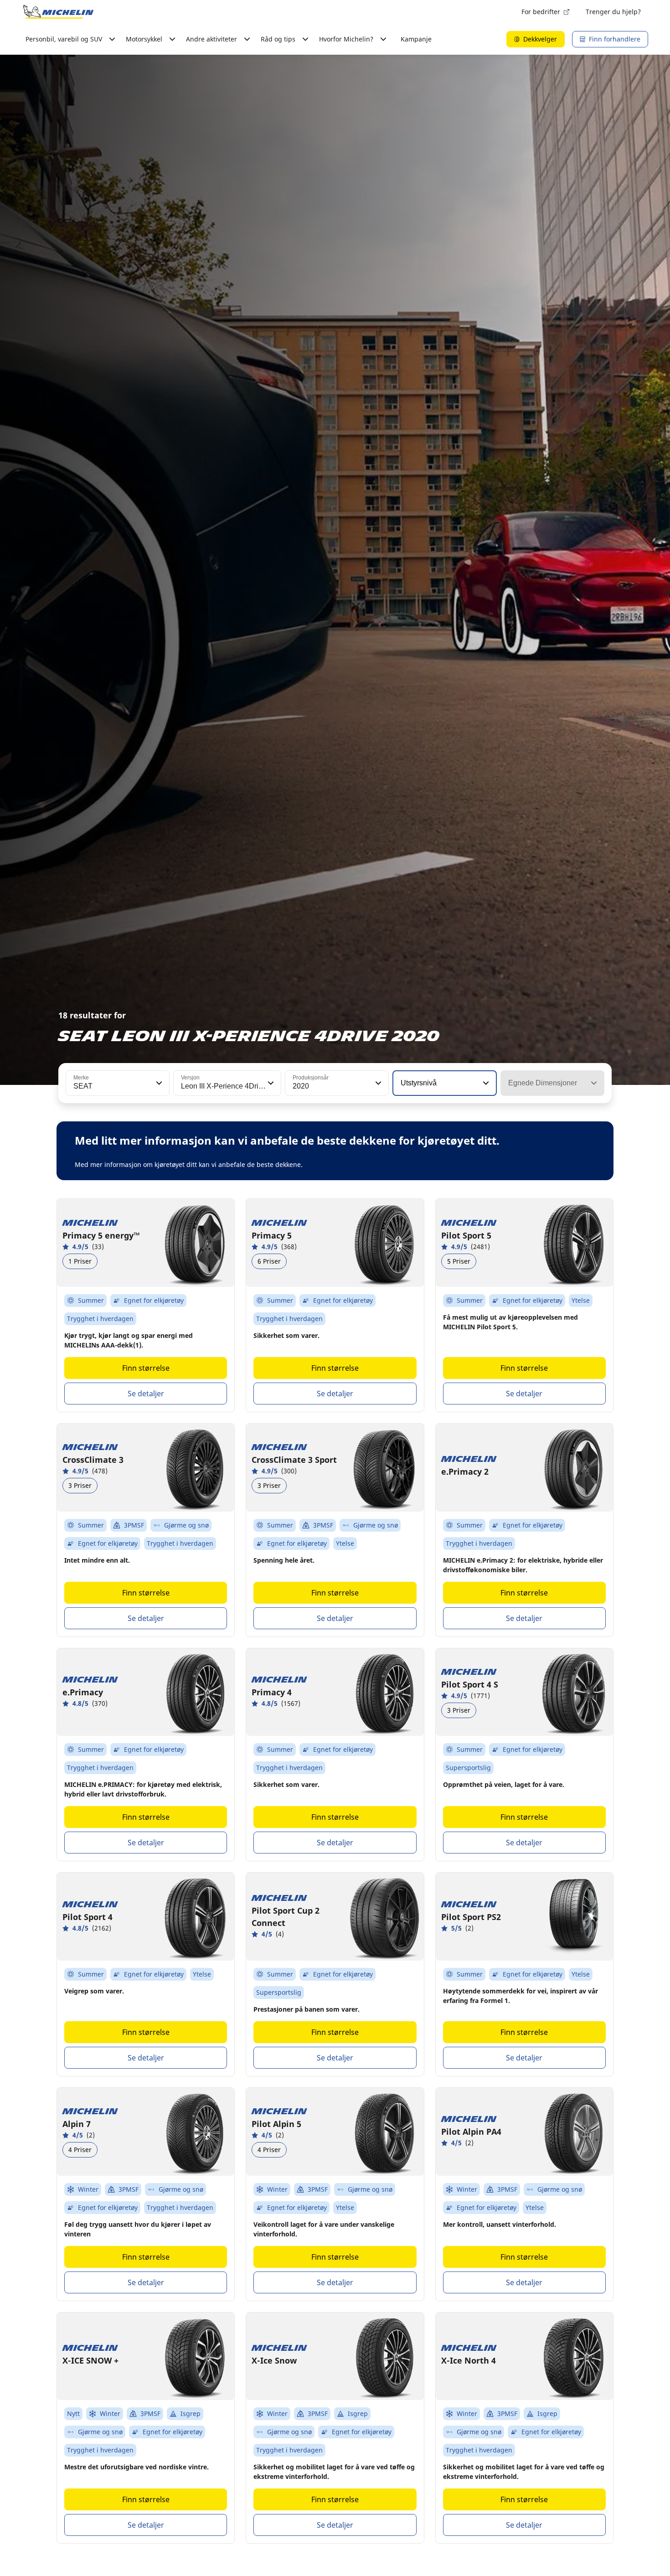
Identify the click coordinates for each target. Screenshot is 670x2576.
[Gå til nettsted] (58, 12)
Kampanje (416, 39)
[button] (158, 1083)
